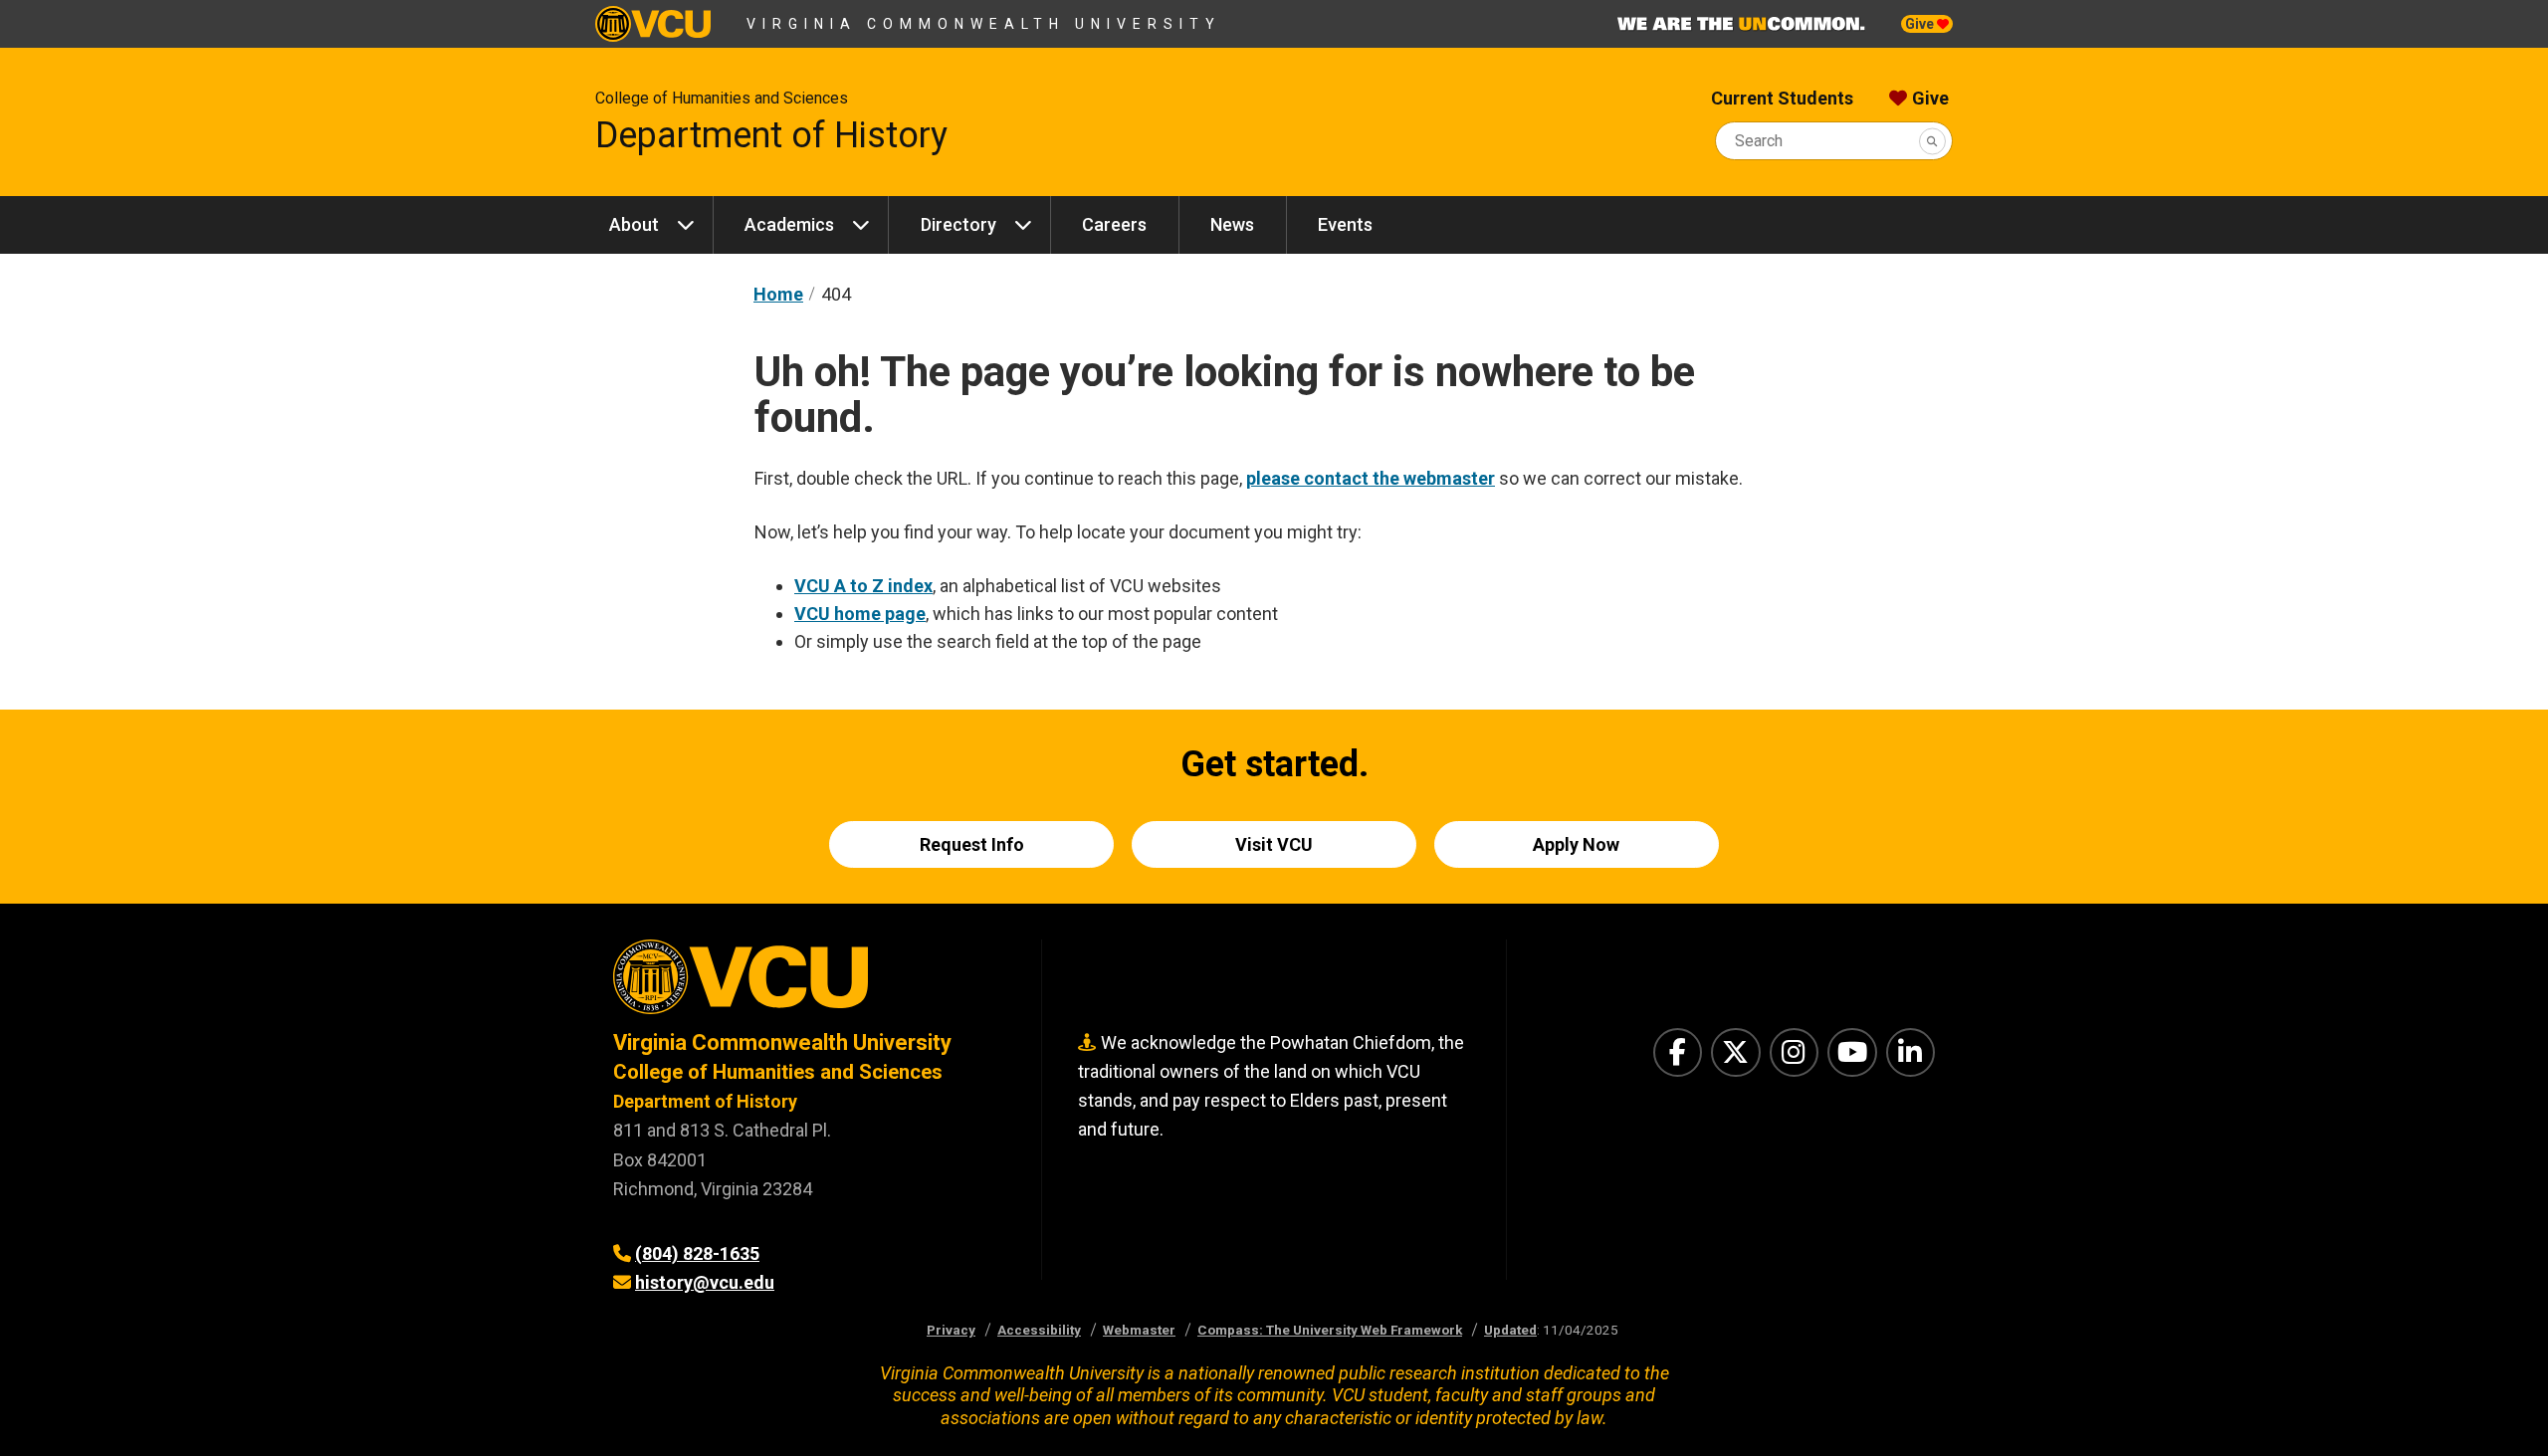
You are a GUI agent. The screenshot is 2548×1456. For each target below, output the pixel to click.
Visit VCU (1274, 844)
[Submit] (1932, 141)
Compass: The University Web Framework (1330, 1330)
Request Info (972, 844)
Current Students (1782, 98)
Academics (789, 224)
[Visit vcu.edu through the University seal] (809, 984)
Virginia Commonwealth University (984, 24)
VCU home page (860, 614)
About (634, 224)
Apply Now (1576, 844)
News (1232, 224)
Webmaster (1139, 1330)
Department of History (771, 135)
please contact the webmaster (1371, 478)
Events (1345, 224)
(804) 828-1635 (697, 1253)
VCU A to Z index (863, 586)
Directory (958, 224)
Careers (1114, 224)
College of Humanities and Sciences (722, 98)
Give (1921, 24)
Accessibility (1039, 1330)
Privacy (951, 1330)
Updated (1510, 1330)
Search (1759, 141)
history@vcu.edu (705, 1282)
